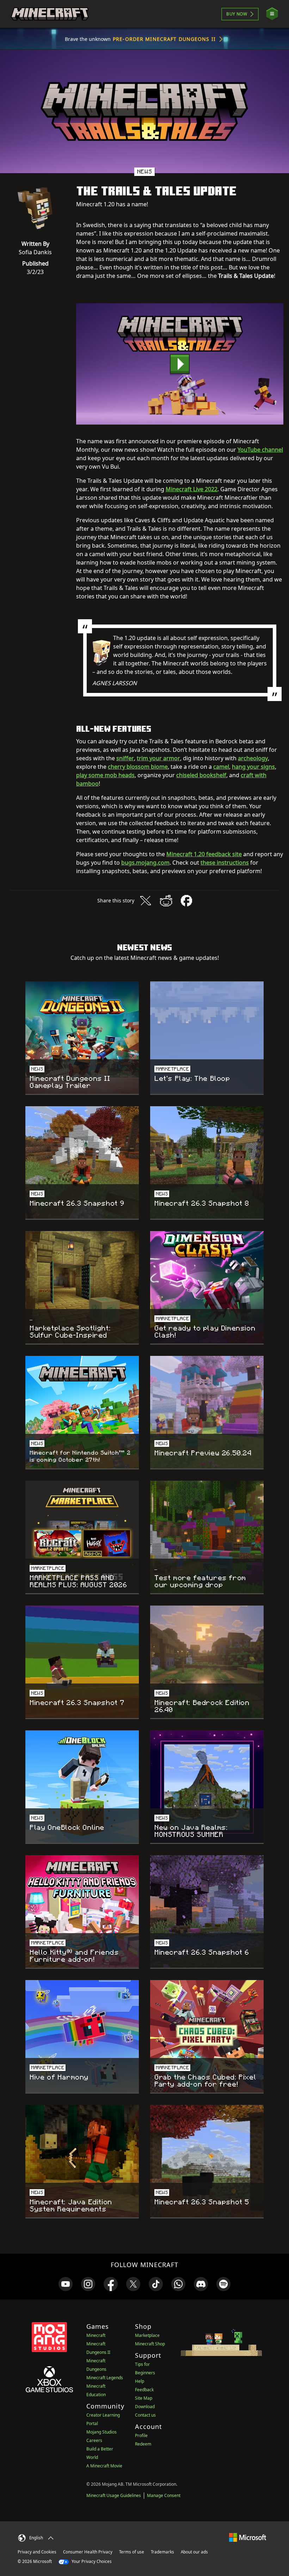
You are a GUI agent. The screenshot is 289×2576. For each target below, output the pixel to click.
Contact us (145, 2415)
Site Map (144, 2398)
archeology (253, 758)
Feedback (144, 2390)
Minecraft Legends (105, 2378)
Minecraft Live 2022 (192, 489)
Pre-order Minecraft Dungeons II (164, 39)
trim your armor (158, 758)
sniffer (125, 758)
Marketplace (147, 2335)
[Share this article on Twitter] (146, 901)
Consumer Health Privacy (88, 2552)
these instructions (225, 863)
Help (140, 2381)
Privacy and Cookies (37, 2552)
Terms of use (132, 2552)
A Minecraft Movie (104, 2466)
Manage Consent (164, 2495)
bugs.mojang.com (145, 863)
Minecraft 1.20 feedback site (204, 854)
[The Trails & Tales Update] (180, 364)
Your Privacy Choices (91, 2561)
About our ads (194, 2552)
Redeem (143, 2444)
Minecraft (96, 2335)
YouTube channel (260, 450)
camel (221, 767)
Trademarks (162, 2552)
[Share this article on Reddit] (166, 901)
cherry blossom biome (138, 767)
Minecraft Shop (150, 2344)
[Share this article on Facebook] (186, 901)
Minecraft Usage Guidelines (114, 2495)
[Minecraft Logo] (50, 14)
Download (145, 2407)
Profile (141, 2435)
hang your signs (253, 767)
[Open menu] (272, 14)
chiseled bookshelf (201, 775)
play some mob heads (105, 775)
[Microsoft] (248, 2537)
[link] (66, 2284)
